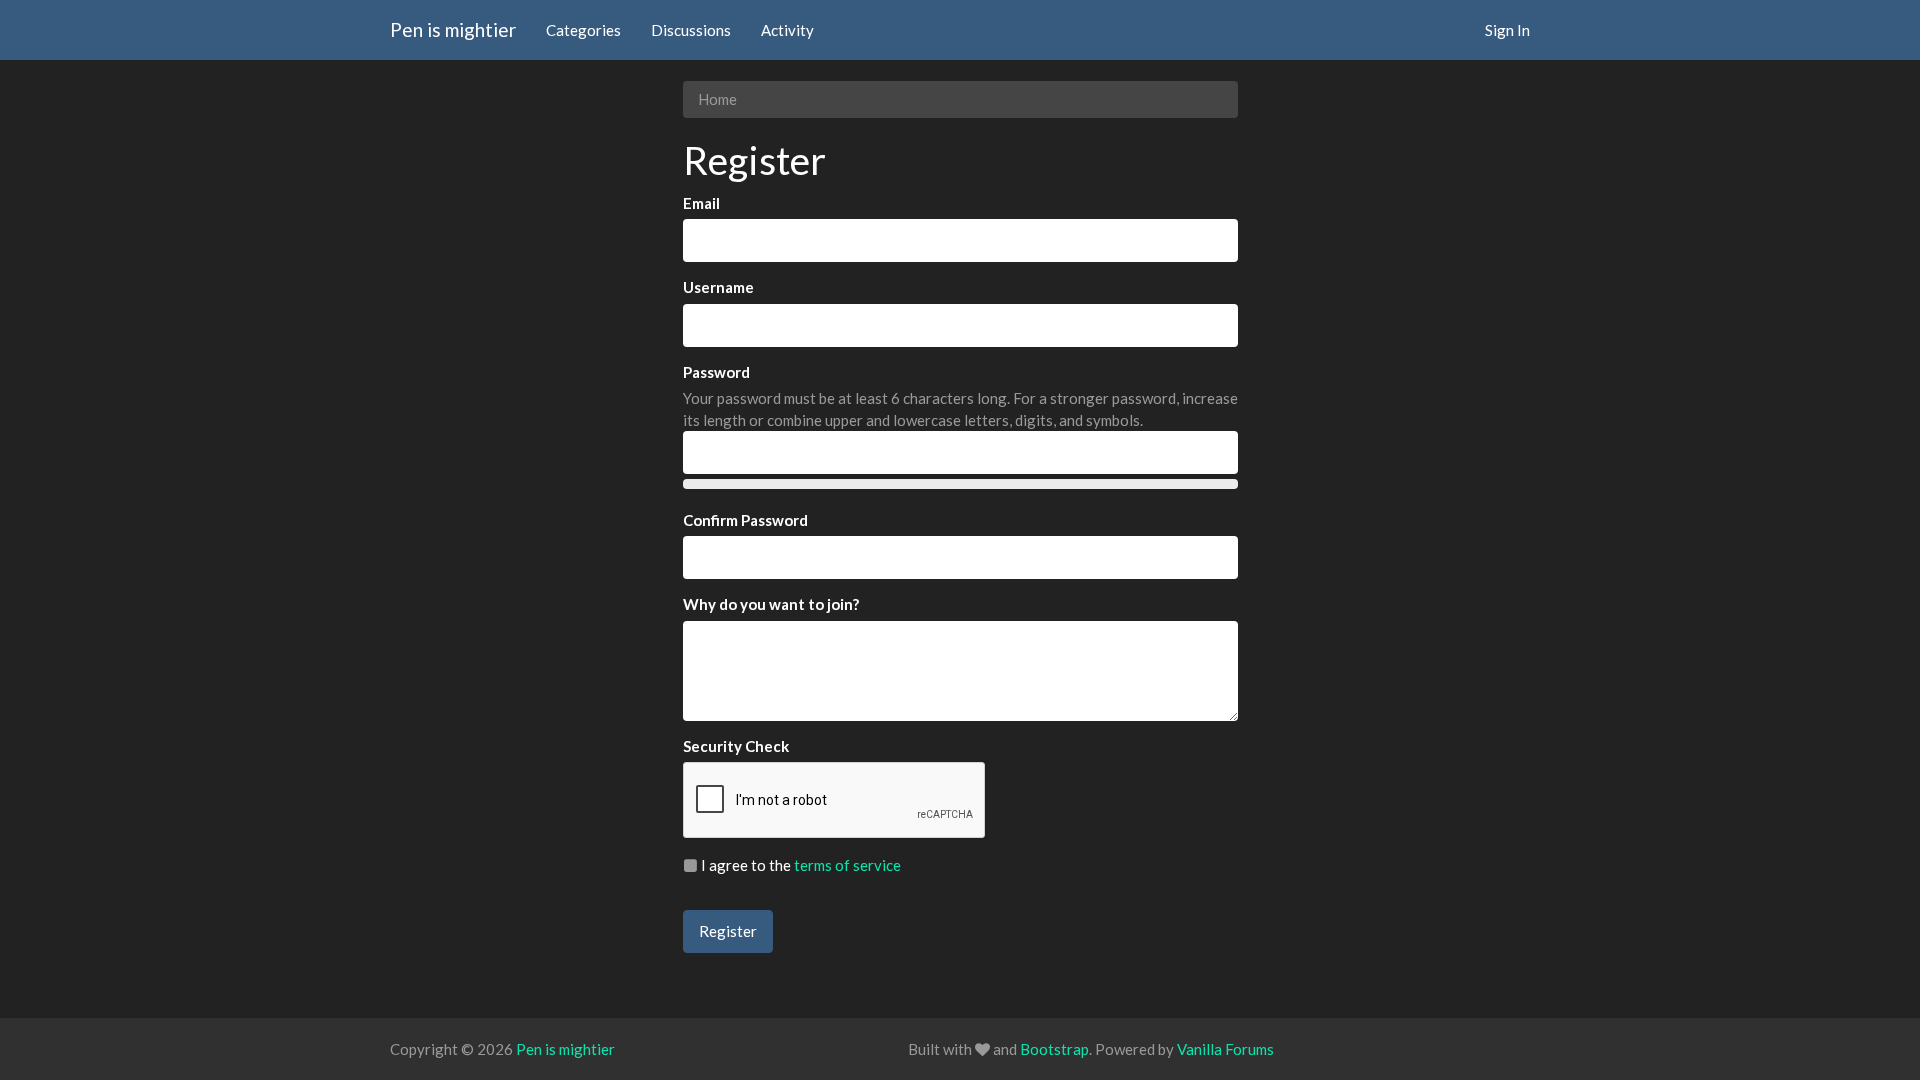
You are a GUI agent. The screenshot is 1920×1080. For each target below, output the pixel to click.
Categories (583, 30)
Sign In (1507, 30)
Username (718, 287)
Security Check (736, 746)
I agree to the (799, 865)
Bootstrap (1054, 1049)
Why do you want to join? (771, 604)
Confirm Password (745, 520)
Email (701, 203)
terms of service (847, 865)
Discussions (691, 30)
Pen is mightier (453, 29)
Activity (787, 30)
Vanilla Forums (1225, 1049)
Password (716, 372)
